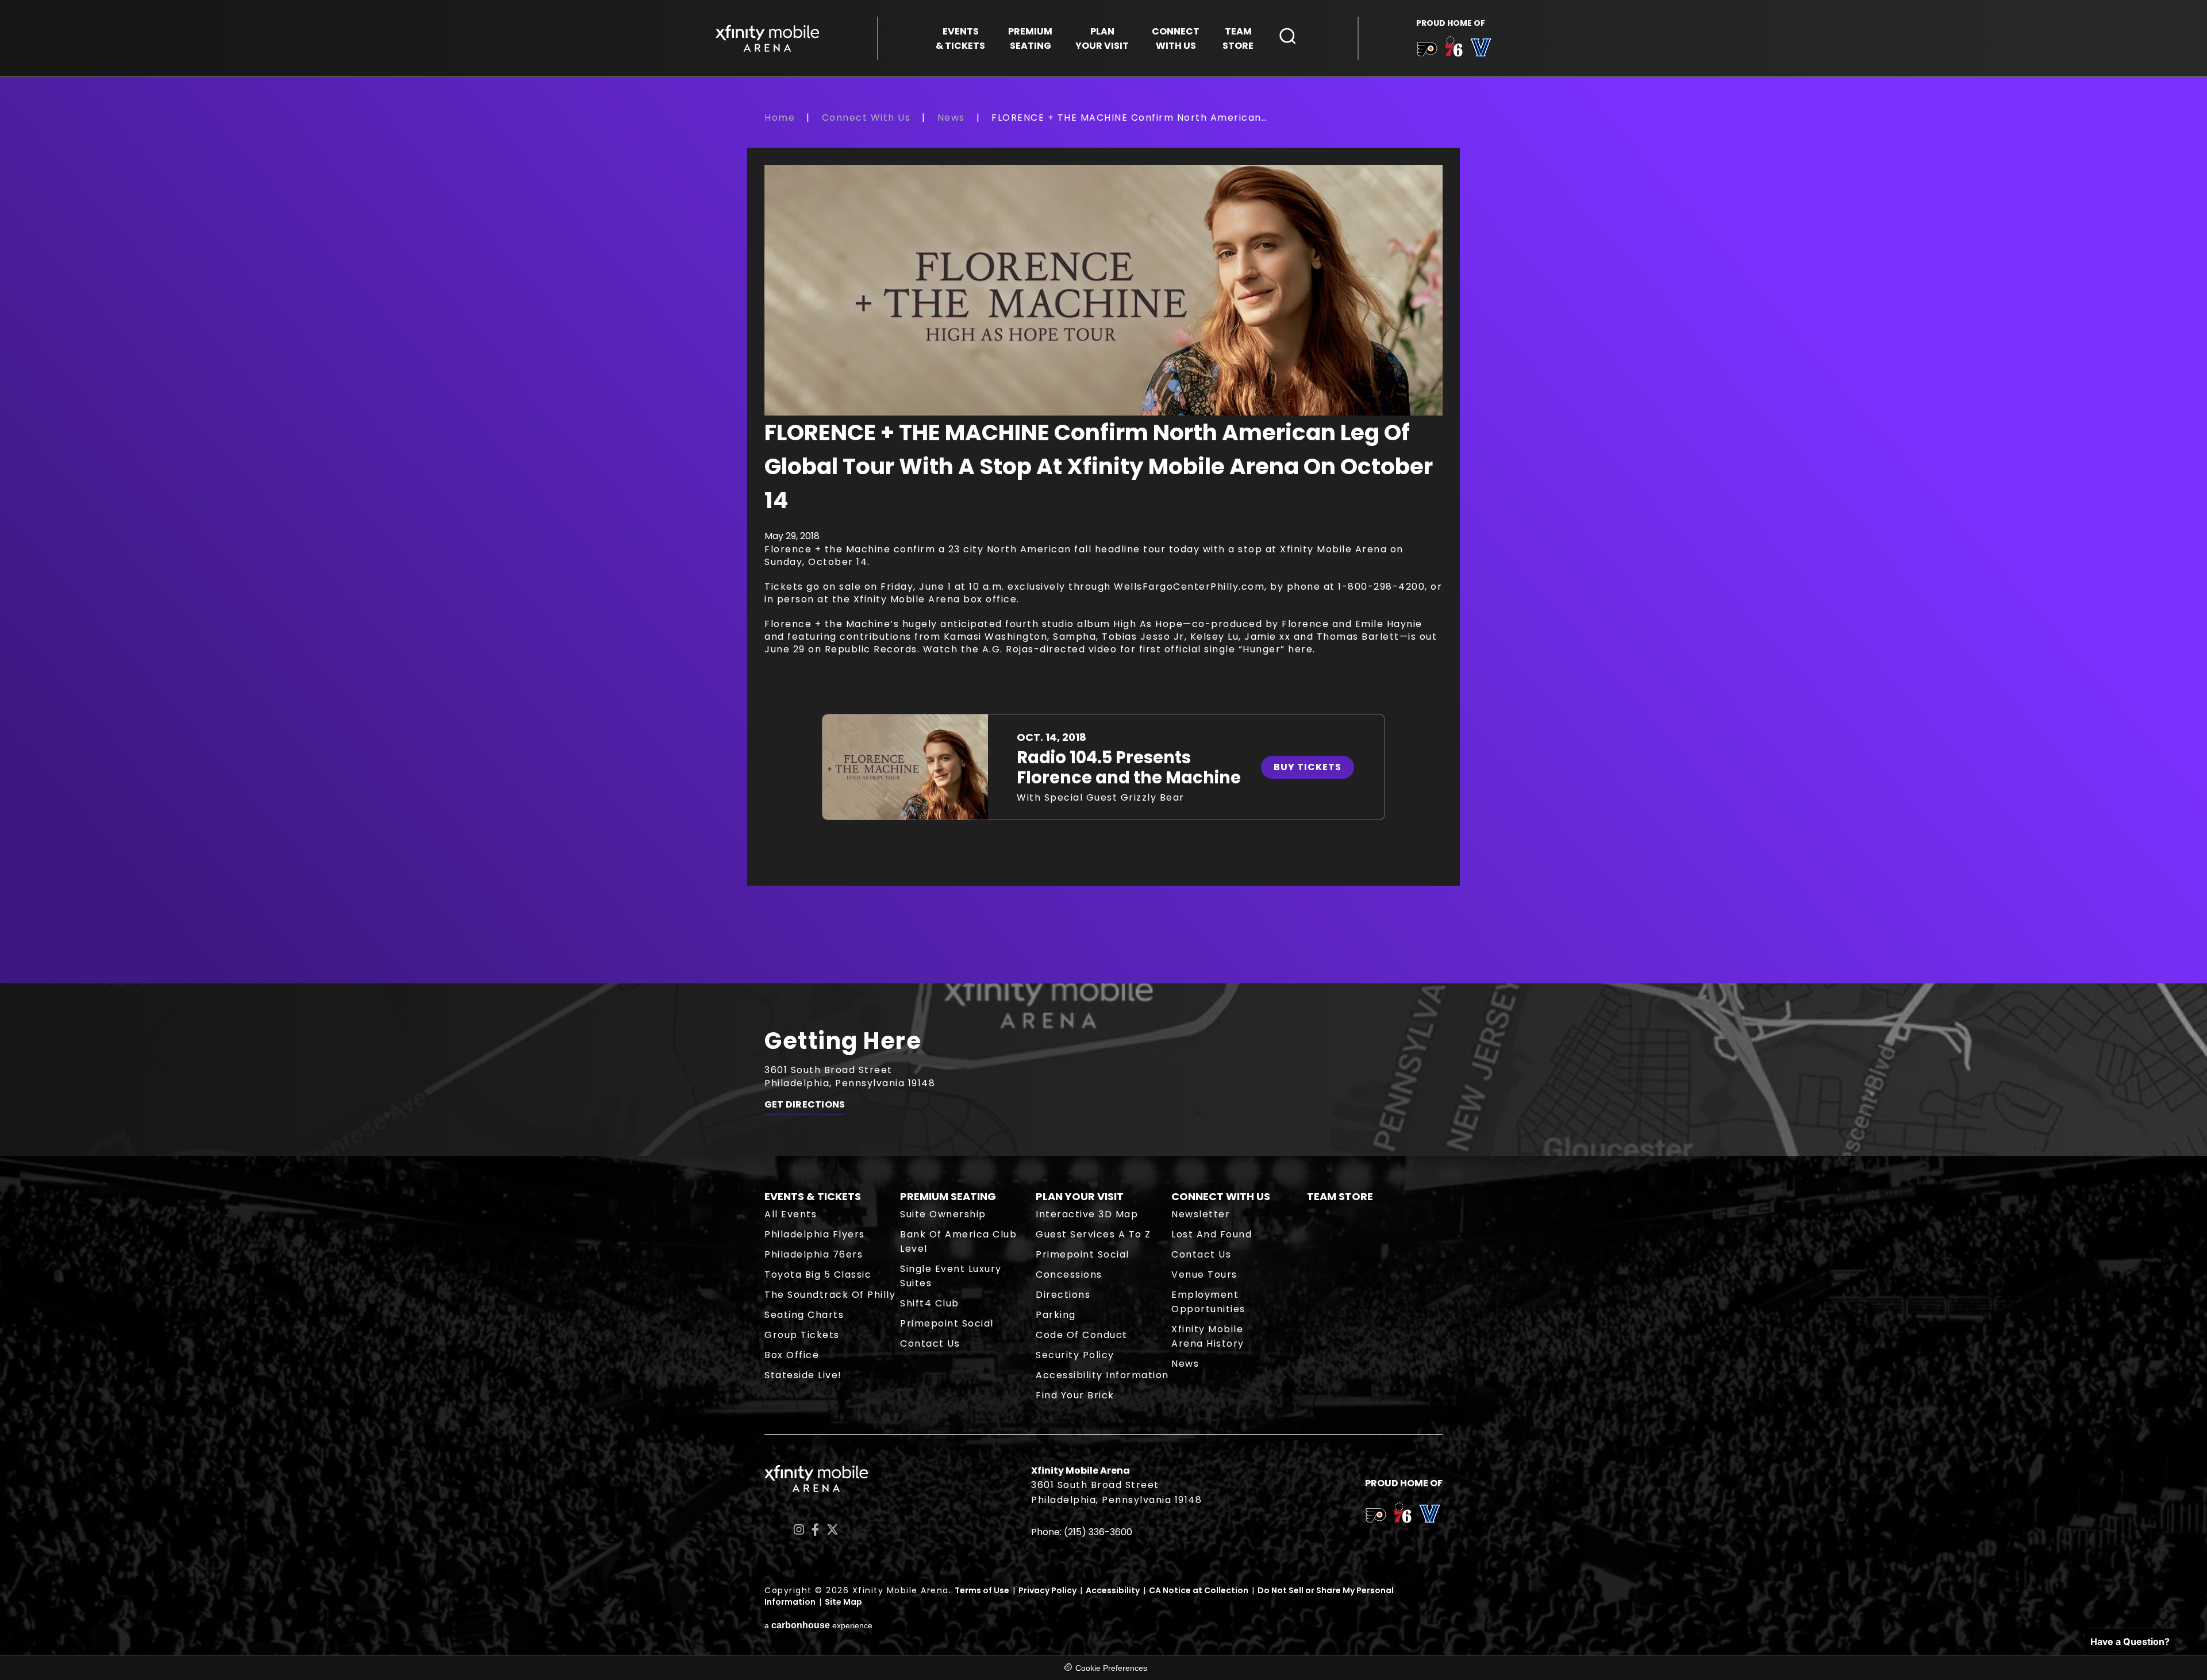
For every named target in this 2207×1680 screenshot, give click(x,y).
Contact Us (930, 1343)
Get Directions (805, 1105)
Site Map (843, 1602)
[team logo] (1427, 51)
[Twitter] (833, 1530)
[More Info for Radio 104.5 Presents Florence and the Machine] (905, 767)
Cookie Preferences (1111, 1668)
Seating (1030, 39)
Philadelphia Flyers (815, 1234)
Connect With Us (866, 118)
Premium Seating (948, 1196)
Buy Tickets (1308, 767)
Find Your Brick (1075, 1395)
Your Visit (1102, 39)
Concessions (1069, 1275)
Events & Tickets (813, 1196)
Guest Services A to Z (1093, 1234)
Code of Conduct (1082, 1335)
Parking (1056, 1315)
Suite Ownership (943, 1214)
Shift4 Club (930, 1303)
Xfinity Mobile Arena (767, 38)
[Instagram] (799, 1530)
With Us (1176, 39)
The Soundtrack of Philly (830, 1295)
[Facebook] (815, 1530)
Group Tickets (802, 1335)
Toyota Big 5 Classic (818, 1275)
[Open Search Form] (1288, 36)
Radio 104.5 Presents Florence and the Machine (1129, 768)
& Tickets (960, 39)
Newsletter (1201, 1214)
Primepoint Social (947, 1323)
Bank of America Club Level (958, 1241)
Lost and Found (1212, 1234)
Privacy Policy (1047, 1590)
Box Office (792, 1355)
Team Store (1340, 1196)
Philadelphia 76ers (814, 1254)
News (951, 118)
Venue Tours (1204, 1275)
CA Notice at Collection (1199, 1590)
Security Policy (1075, 1355)
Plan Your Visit (1080, 1196)
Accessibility (1113, 1590)
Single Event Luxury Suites (951, 1276)
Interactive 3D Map (1087, 1214)
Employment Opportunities (1208, 1302)
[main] (1103, 547)
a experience (818, 1625)
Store (1238, 39)
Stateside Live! (803, 1375)
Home (780, 118)
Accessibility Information (1102, 1375)
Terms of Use (982, 1590)
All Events (791, 1214)
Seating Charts (804, 1315)
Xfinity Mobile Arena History (1208, 1336)
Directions (1063, 1295)
